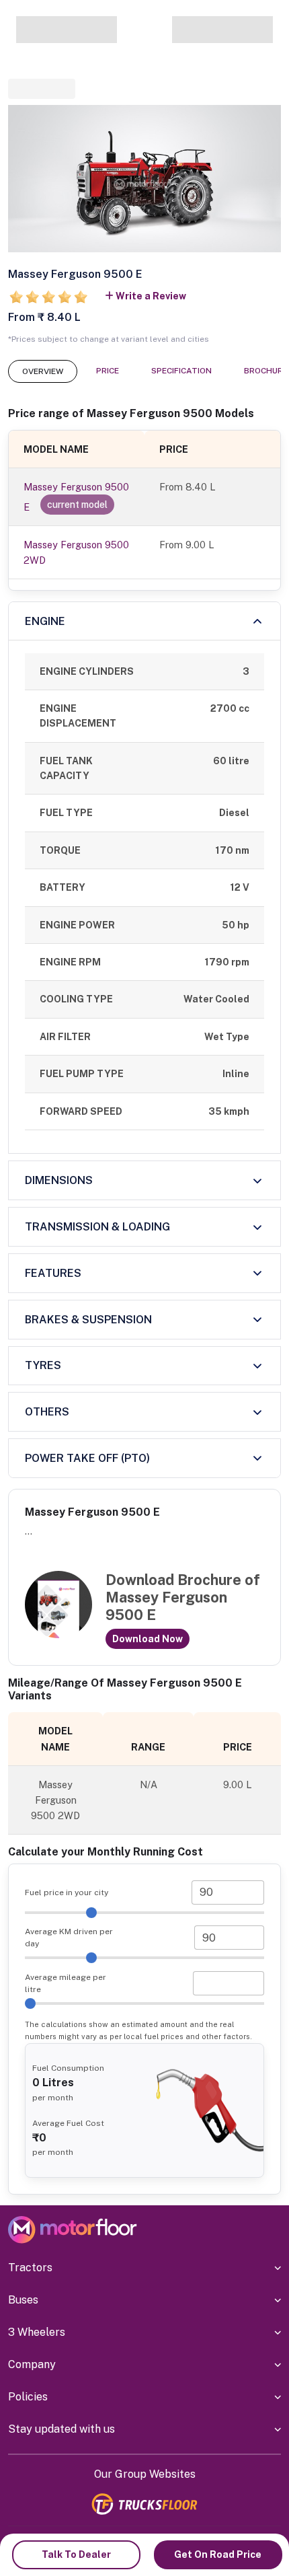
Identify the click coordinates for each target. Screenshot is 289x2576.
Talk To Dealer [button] (76, 2554)
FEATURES (53, 1273)
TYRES (43, 1365)
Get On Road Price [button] (218, 2554)
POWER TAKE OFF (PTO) (87, 1458)
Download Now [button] (148, 1639)
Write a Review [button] (151, 296)
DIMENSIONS (59, 1180)
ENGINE (45, 621)
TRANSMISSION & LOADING (97, 1227)
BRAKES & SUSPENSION (88, 1320)
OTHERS (47, 1412)
